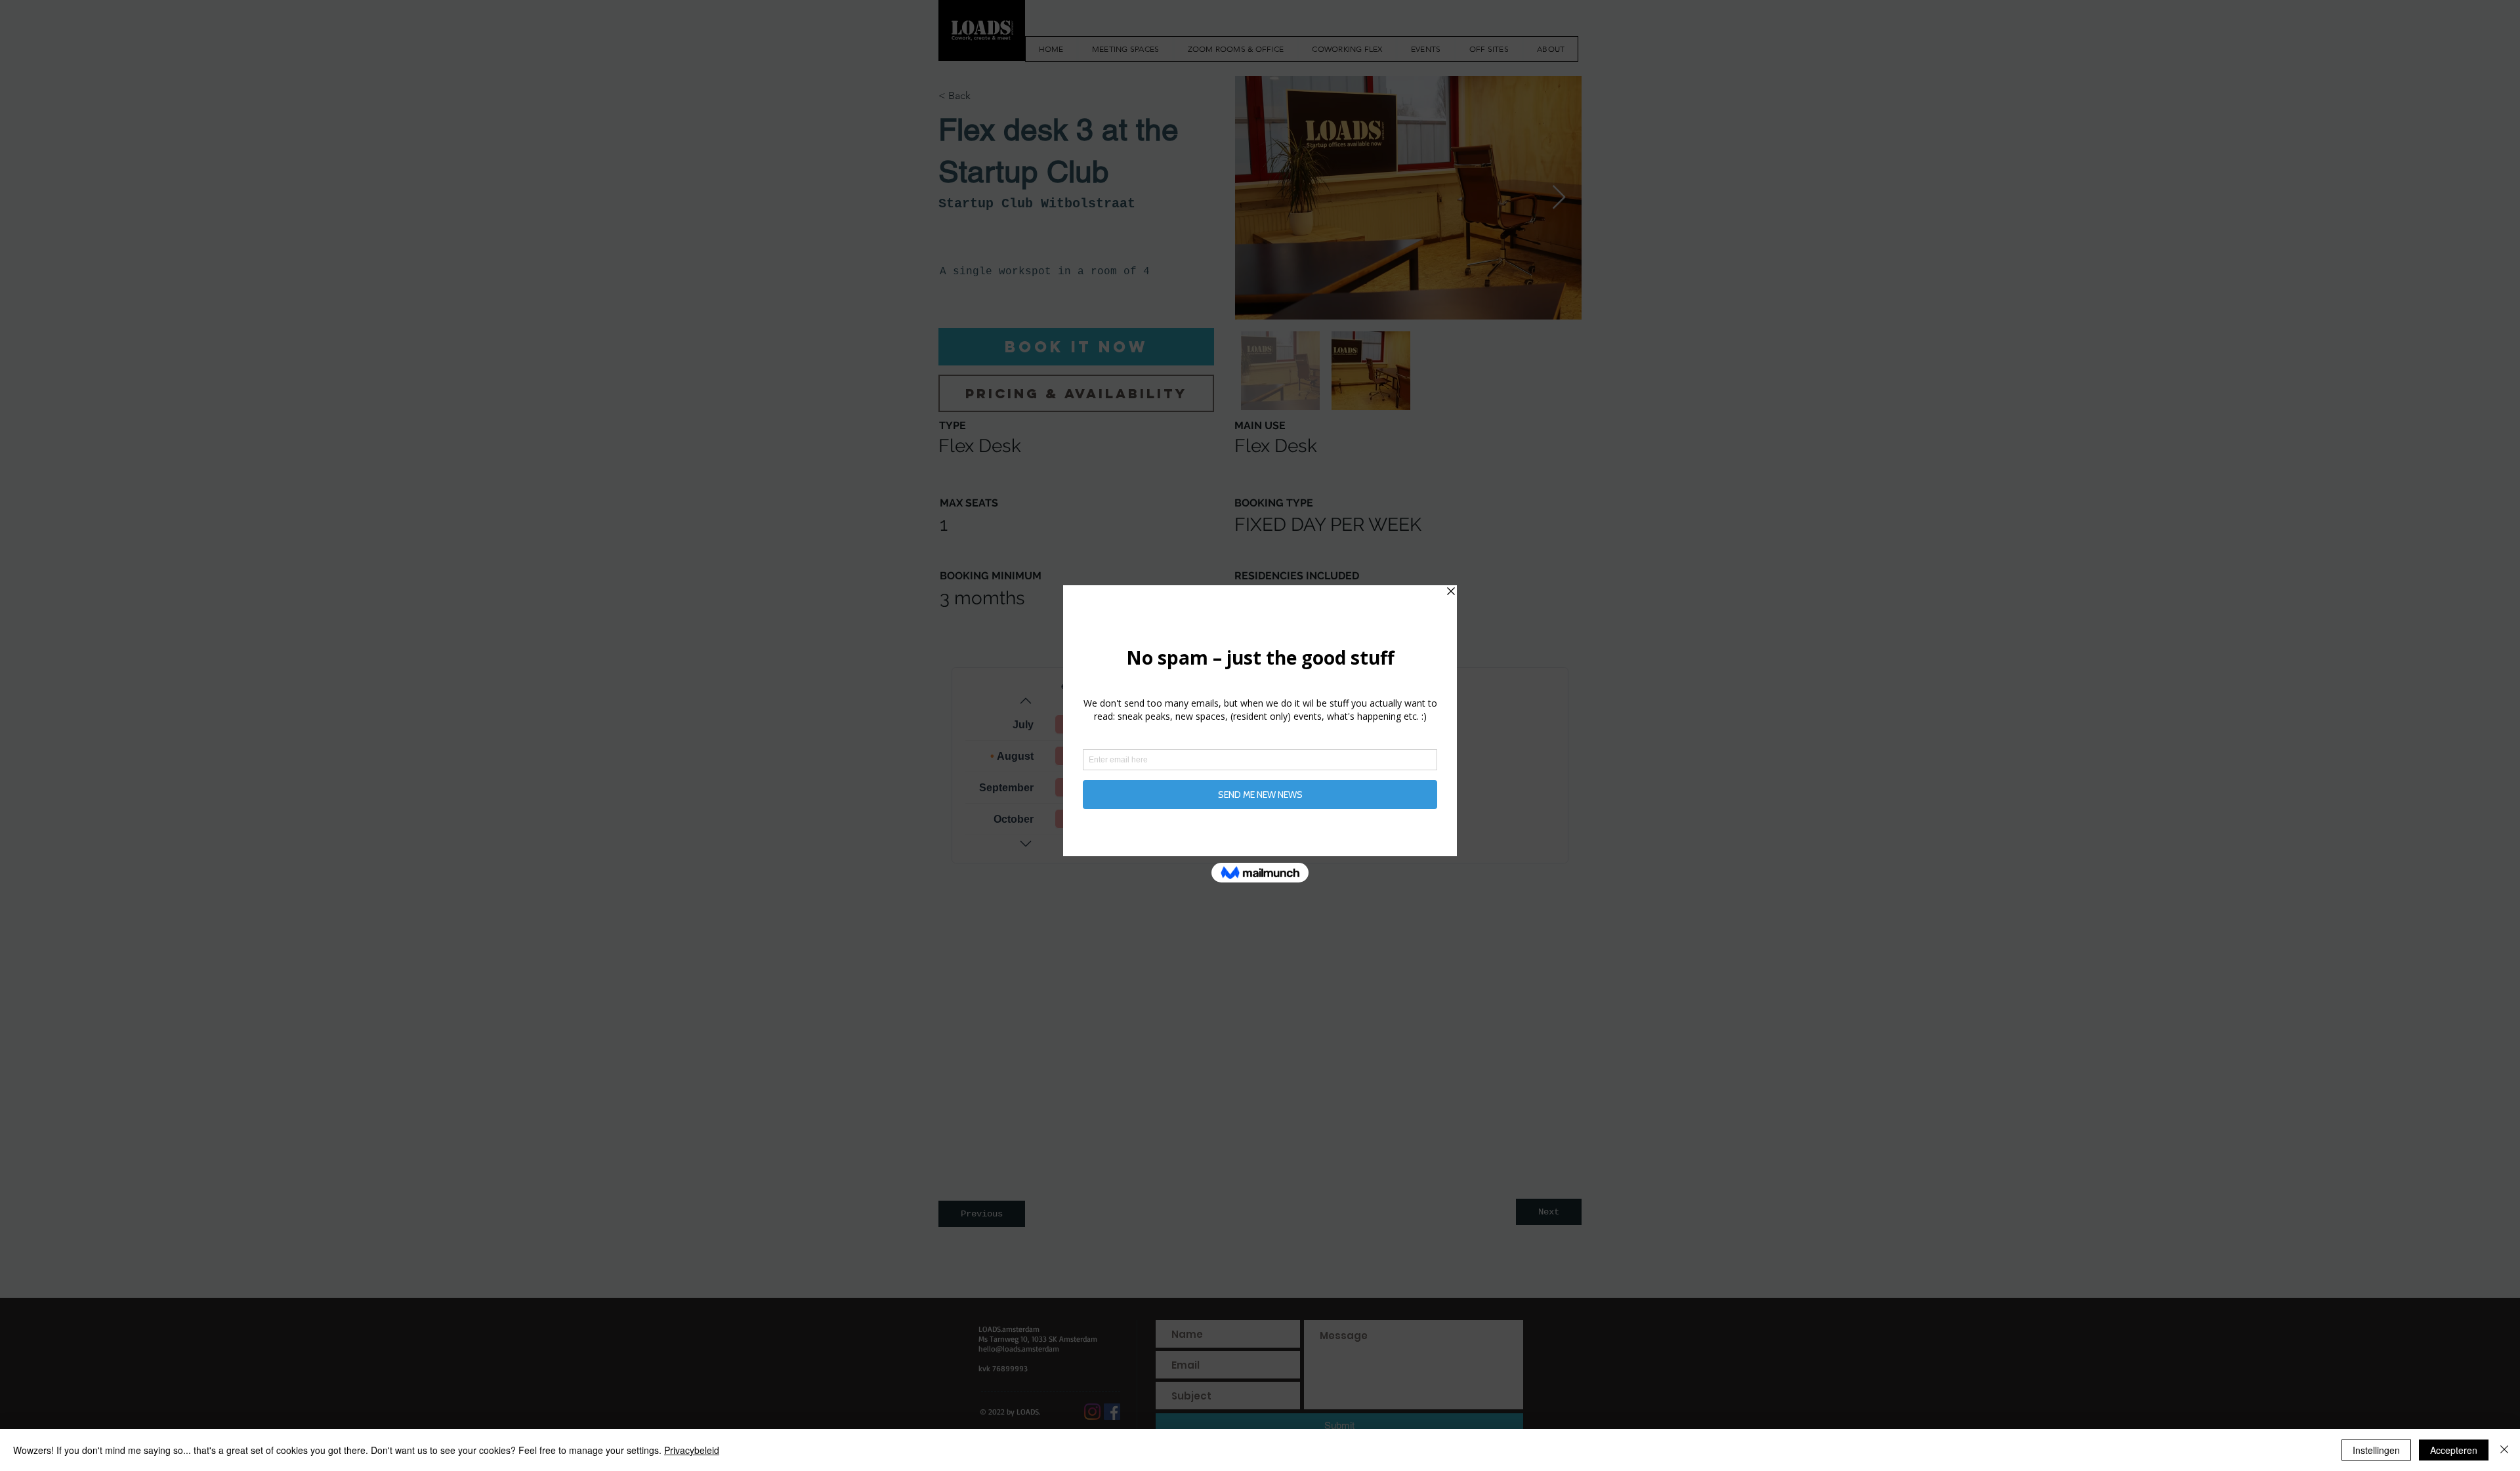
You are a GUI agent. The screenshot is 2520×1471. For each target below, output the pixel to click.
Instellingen (2376, 1450)
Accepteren (2454, 1450)
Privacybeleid (692, 1450)
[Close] (2504, 1450)
